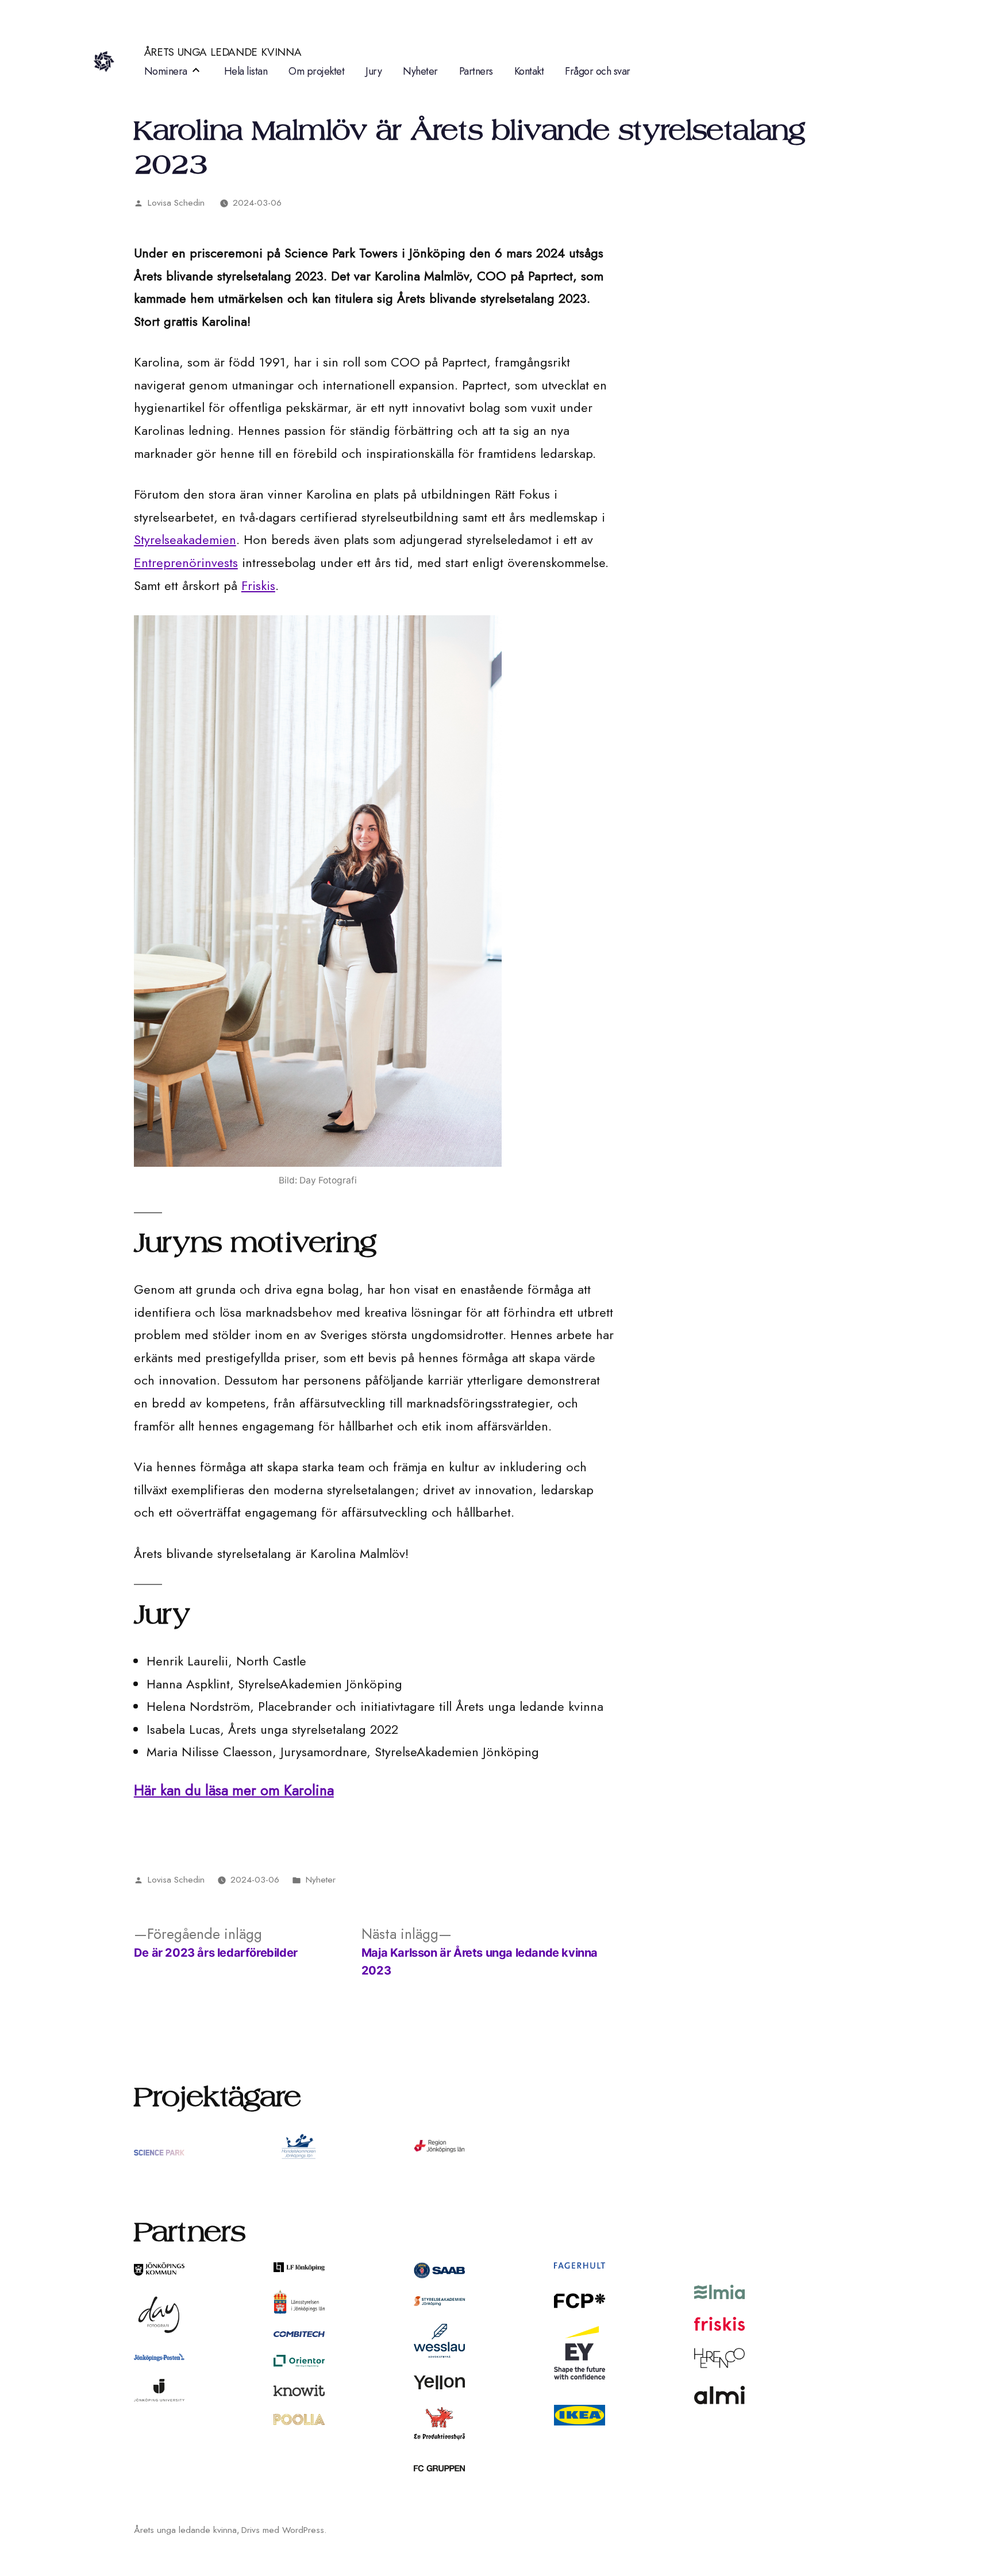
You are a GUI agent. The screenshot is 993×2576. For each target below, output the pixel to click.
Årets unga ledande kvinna (223, 52)
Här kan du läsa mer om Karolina (234, 1790)
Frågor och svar (598, 71)
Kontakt (529, 71)
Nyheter (420, 71)
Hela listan (246, 71)
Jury (374, 71)
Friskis (258, 585)
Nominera (166, 71)
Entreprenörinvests (186, 562)
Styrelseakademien (185, 539)
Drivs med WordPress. (284, 2530)
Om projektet (316, 71)
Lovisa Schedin (176, 203)
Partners (476, 71)
